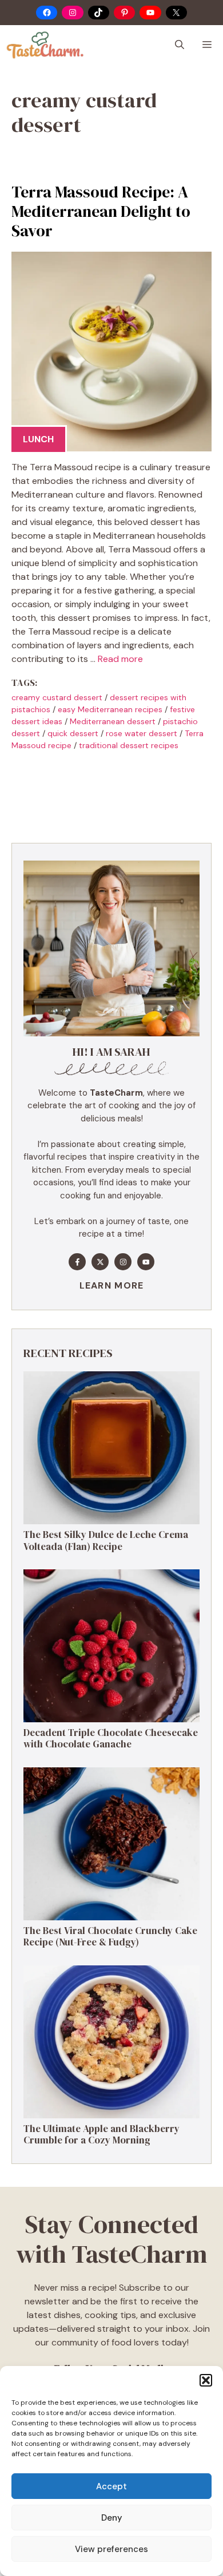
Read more (120, 659)
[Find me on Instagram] (123, 1262)
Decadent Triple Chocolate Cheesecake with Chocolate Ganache (111, 1738)
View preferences (111, 2549)
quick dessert (73, 733)
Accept (111, 2486)
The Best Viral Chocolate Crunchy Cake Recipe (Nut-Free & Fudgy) (110, 1936)
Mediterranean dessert (113, 721)
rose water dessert (142, 733)
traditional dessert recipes (129, 745)
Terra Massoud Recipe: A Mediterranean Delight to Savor (101, 211)
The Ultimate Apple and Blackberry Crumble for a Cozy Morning (101, 2134)
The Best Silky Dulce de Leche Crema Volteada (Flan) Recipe (106, 1540)
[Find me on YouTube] (146, 1262)
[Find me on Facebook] (77, 1262)
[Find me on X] (100, 1262)
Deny (112, 2518)
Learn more (112, 1285)
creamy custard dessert (57, 697)
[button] (206, 2380)
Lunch (38, 439)
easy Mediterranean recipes (110, 709)
